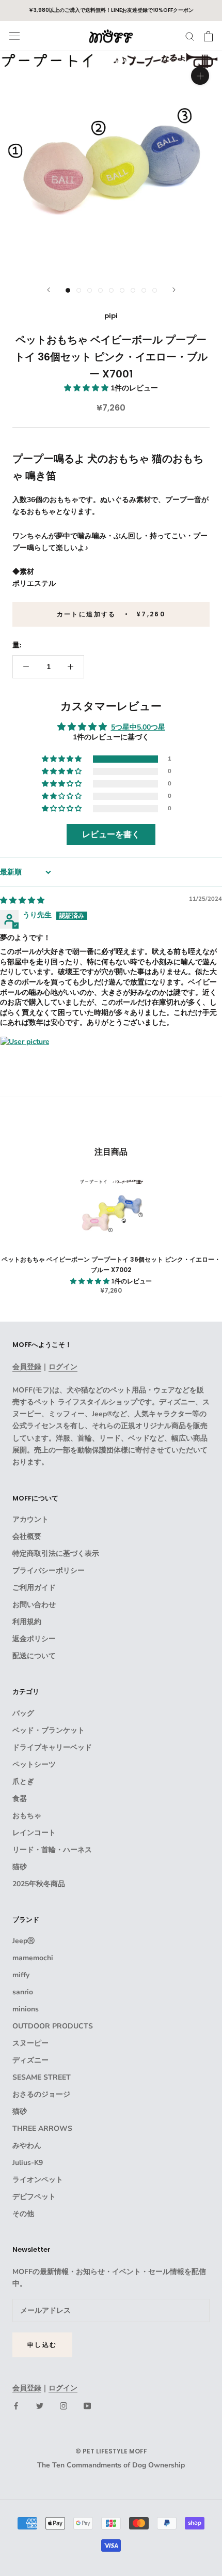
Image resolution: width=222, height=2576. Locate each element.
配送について (34, 1656)
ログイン (63, 1367)
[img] (22, 900)
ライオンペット (38, 2180)
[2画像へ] (79, 290)
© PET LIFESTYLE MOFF (111, 2451)
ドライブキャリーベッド (52, 1747)
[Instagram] (64, 2406)
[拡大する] (200, 76)
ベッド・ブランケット (49, 1730)
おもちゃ (27, 1816)
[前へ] (49, 290)
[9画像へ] (155, 290)
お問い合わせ (34, 1605)
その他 (23, 2214)
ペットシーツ (34, 1764)
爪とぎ (23, 1782)
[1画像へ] (68, 290)
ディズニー (30, 2060)
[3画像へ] (90, 290)
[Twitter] (40, 2406)
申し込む (42, 2345)
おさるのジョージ (41, 2094)
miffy (21, 1975)
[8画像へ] (144, 290)
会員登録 (27, 1367)
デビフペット (34, 2197)
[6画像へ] (122, 290)
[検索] (190, 36)
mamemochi (33, 1958)
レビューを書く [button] (111, 835)
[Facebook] (16, 2406)
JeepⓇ (23, 1941)
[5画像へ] (111, 290)
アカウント (30, 1519)
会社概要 (27, 1536)
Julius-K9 (28, 2163)
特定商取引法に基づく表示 (56, 1554)
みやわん (27, 2146)
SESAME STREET (42, 2077)
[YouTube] (87, 2406)
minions (26, 2009)
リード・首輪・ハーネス (52, 1850)
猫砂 (20, 1867)
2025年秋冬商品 (39, 1884)
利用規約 (27, 1622)
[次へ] (174, 290)
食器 (20, 1799)
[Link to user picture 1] (25, 1061)
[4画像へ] (100, 290)
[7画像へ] (133, 290)
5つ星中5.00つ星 (138, 727)
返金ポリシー (34, 1639)
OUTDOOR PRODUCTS (53, 2026)
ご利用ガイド (34, 1588)
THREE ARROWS (42, 2128)
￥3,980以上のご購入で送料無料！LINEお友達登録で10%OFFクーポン (111, 10)
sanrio (23, 1992)
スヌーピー (30, 2043)
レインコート (34, 1833)
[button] (87, 388)
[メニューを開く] (14, 36)
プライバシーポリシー (49, 1571)
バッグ (23, 1713)
